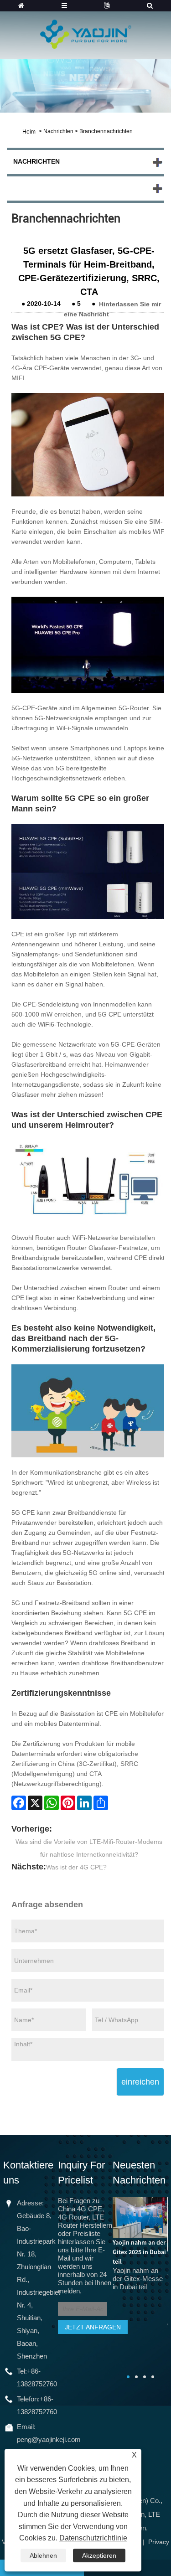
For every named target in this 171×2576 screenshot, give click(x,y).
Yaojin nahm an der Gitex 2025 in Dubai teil (139, 2252)
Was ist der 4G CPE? (76, 1867)
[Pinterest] (68, 1803)
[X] (35, 1803)
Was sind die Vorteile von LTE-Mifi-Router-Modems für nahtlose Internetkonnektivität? (89, 1848)
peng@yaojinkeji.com (49, 2439)
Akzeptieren (99, 2555)
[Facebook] (19, 1803)
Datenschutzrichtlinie (93, 2538)
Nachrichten (58, 131)
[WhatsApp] (52, 1803)
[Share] (101, 1803)
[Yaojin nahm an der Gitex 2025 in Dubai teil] (140, 2217)
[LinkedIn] (84, 1803)
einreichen (140, 2082)
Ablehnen (43, 2555)
